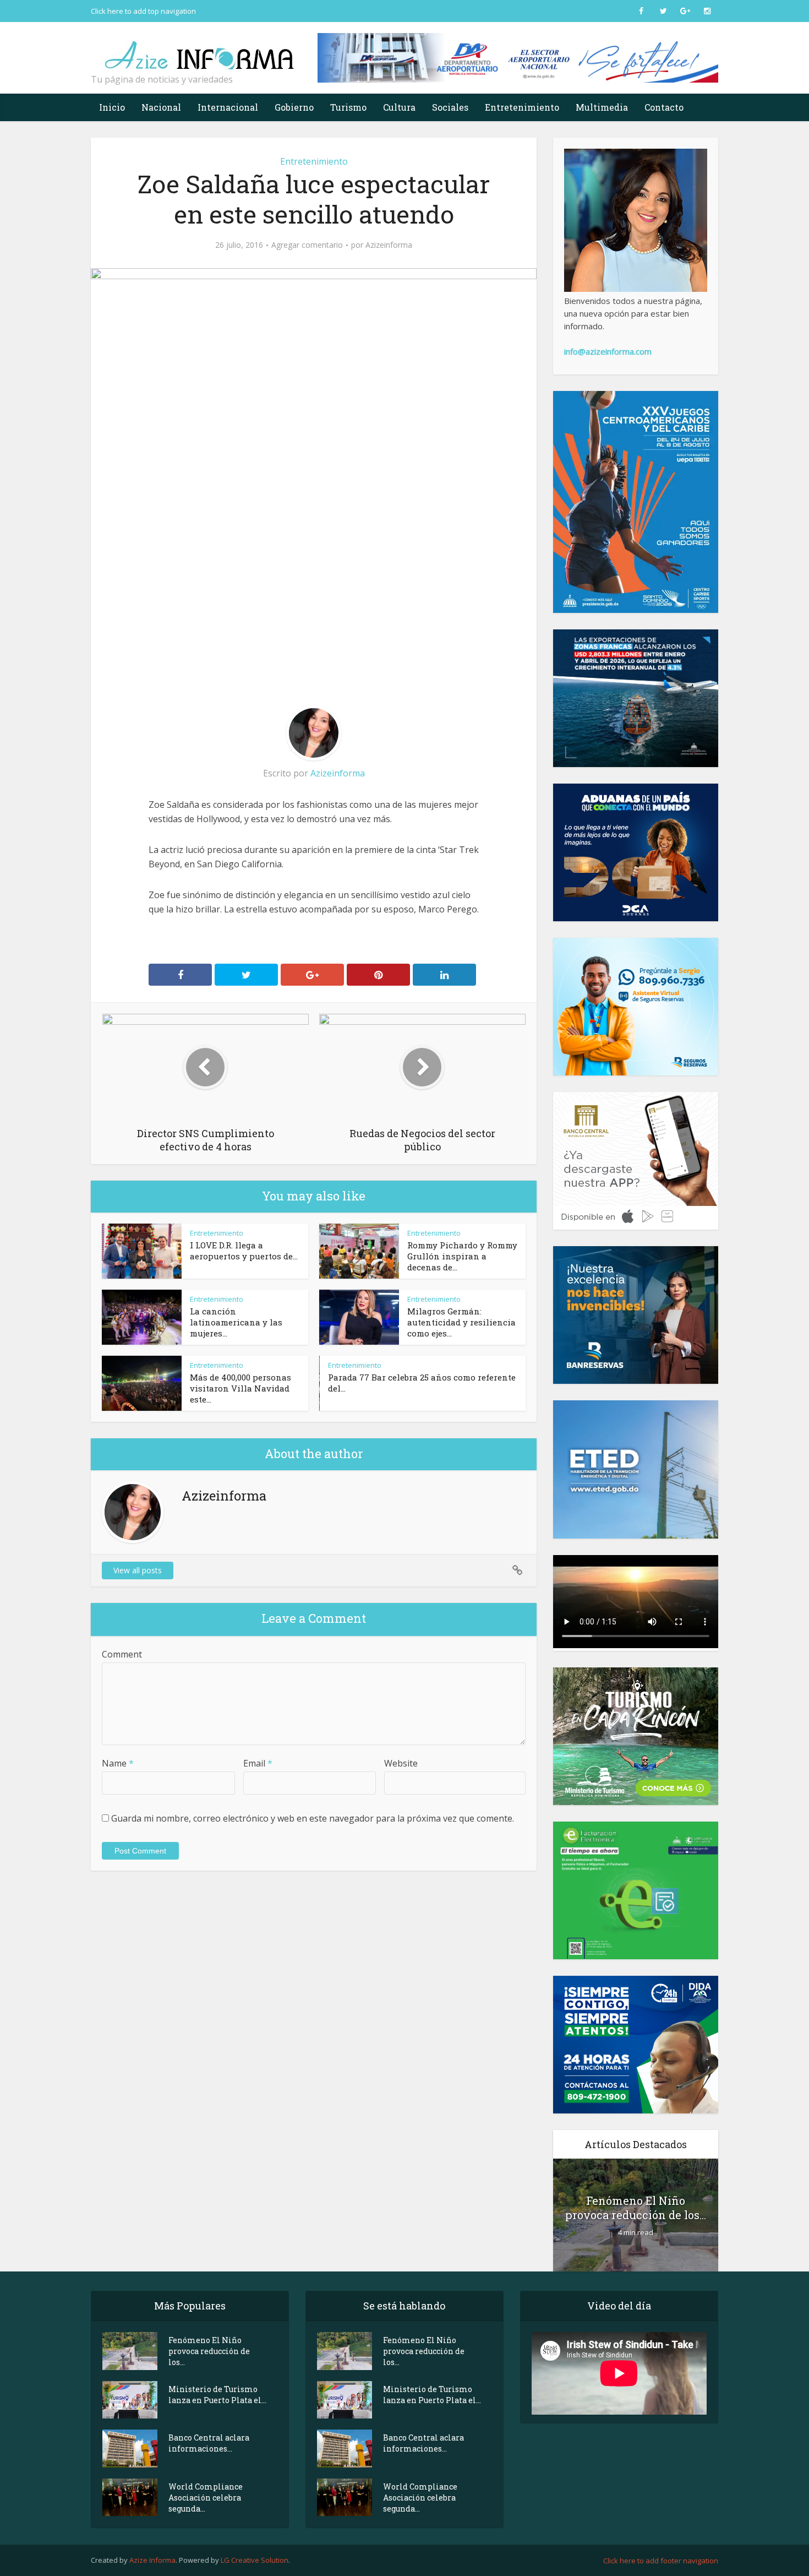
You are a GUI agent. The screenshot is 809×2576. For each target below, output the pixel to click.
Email (258, 1763)
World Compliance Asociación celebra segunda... (206, 2498)
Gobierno (294, 107)
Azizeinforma (389, 245)
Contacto (664, 107)
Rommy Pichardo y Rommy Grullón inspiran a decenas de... (462, 1256)
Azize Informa (152, 2560)
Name (118, 1763)
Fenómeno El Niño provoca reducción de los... (636, 2208)
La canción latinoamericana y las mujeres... (236, 1322)
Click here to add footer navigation (661, 2561)
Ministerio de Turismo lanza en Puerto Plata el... (217, 2395)
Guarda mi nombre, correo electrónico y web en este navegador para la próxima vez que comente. (313, 1818)
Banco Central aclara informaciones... (209, 2443)
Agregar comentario (307, 245)
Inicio (112, 107)
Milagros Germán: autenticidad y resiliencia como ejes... (461, 1322)
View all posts (138, 1570)
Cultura (399, 107)
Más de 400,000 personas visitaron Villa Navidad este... (240, 1388)
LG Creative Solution (255, 2560)
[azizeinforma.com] (201, 50)
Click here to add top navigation (143, 11)
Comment (122, 1654)
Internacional (228, 107)
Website (401, 1763)
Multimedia (602, 107)
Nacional (161, 107)
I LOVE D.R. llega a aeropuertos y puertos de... (244, 1251)
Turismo (348, 107)
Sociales (450, 107)
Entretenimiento (522, 107)
